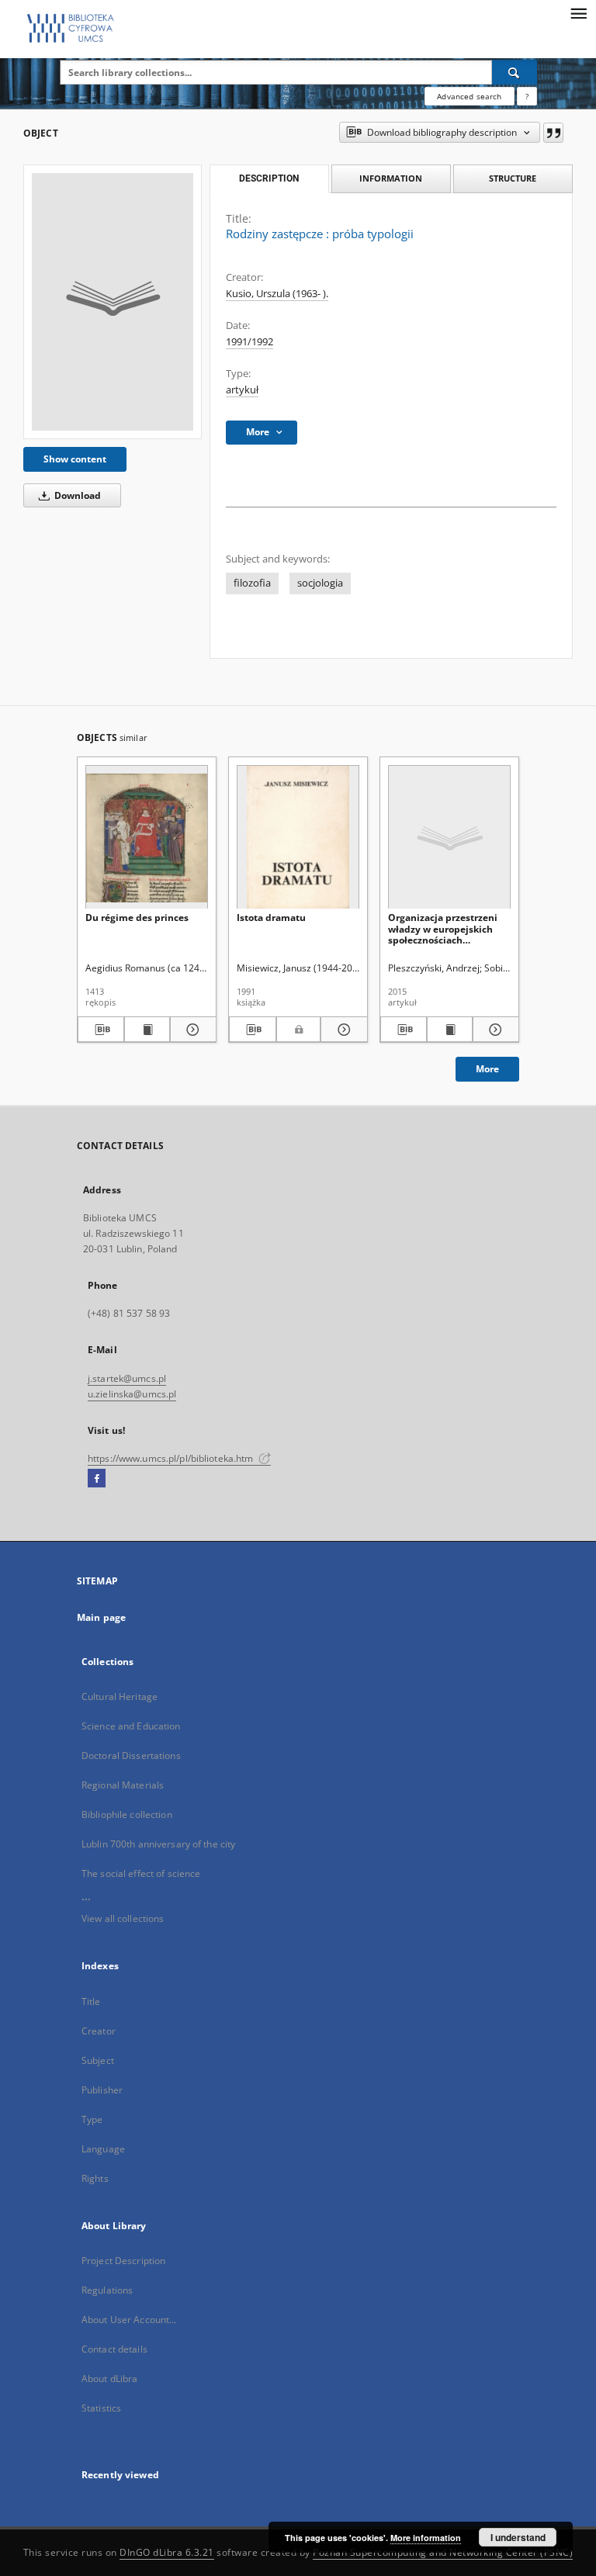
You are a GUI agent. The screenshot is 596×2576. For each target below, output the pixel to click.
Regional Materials (123, 1785)
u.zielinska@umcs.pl (132, 1394)
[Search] (515, 72)
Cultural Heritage (120, 1697)
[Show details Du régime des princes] (191, 1030)
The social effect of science (141, 1873)
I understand (518, 2537)
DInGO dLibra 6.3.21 (167, 2552)
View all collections (123, 1918)
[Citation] (553, 133)
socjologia (320, 583)
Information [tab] (391, 178)
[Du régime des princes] (147, 838)
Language (103, 2149)
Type (92, 2119)
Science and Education (131, 1726)
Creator (99, 2031)
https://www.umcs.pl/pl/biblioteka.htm (172, 1458)
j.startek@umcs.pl (127, 1378)
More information (426, 2538)
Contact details (114, 2349)
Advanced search (469, 96)
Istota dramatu (271, 918)
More (487, 1069)
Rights (95, 2178)
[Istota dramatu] (298, 838)
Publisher (102, 2090)
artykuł (242, 390)
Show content (75, 459)
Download (76, 495)
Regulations (107, 2290)
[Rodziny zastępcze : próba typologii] (113, 302)
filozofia (252, 583)
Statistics (101, 2408)
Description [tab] (269, 178)
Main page (101, 1617)
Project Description (123, 2261)
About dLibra (109, 2379)
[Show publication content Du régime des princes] (147, 1030)
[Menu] (578, 12)
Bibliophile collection (127, 1814)
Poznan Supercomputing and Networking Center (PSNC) (443, 2552)
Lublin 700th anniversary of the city (158, 1844)
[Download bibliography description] (101, 1030)
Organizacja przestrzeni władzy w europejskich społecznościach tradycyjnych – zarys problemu (443, 928)
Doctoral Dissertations (131, 1755)
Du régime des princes (137, 918)
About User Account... (129, 2320)
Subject (98, 2060)
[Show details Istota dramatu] (342, 1030)
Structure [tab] (513, 178)
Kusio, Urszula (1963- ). (277, 294)
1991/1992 (249, 342)
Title (91, 2001)
